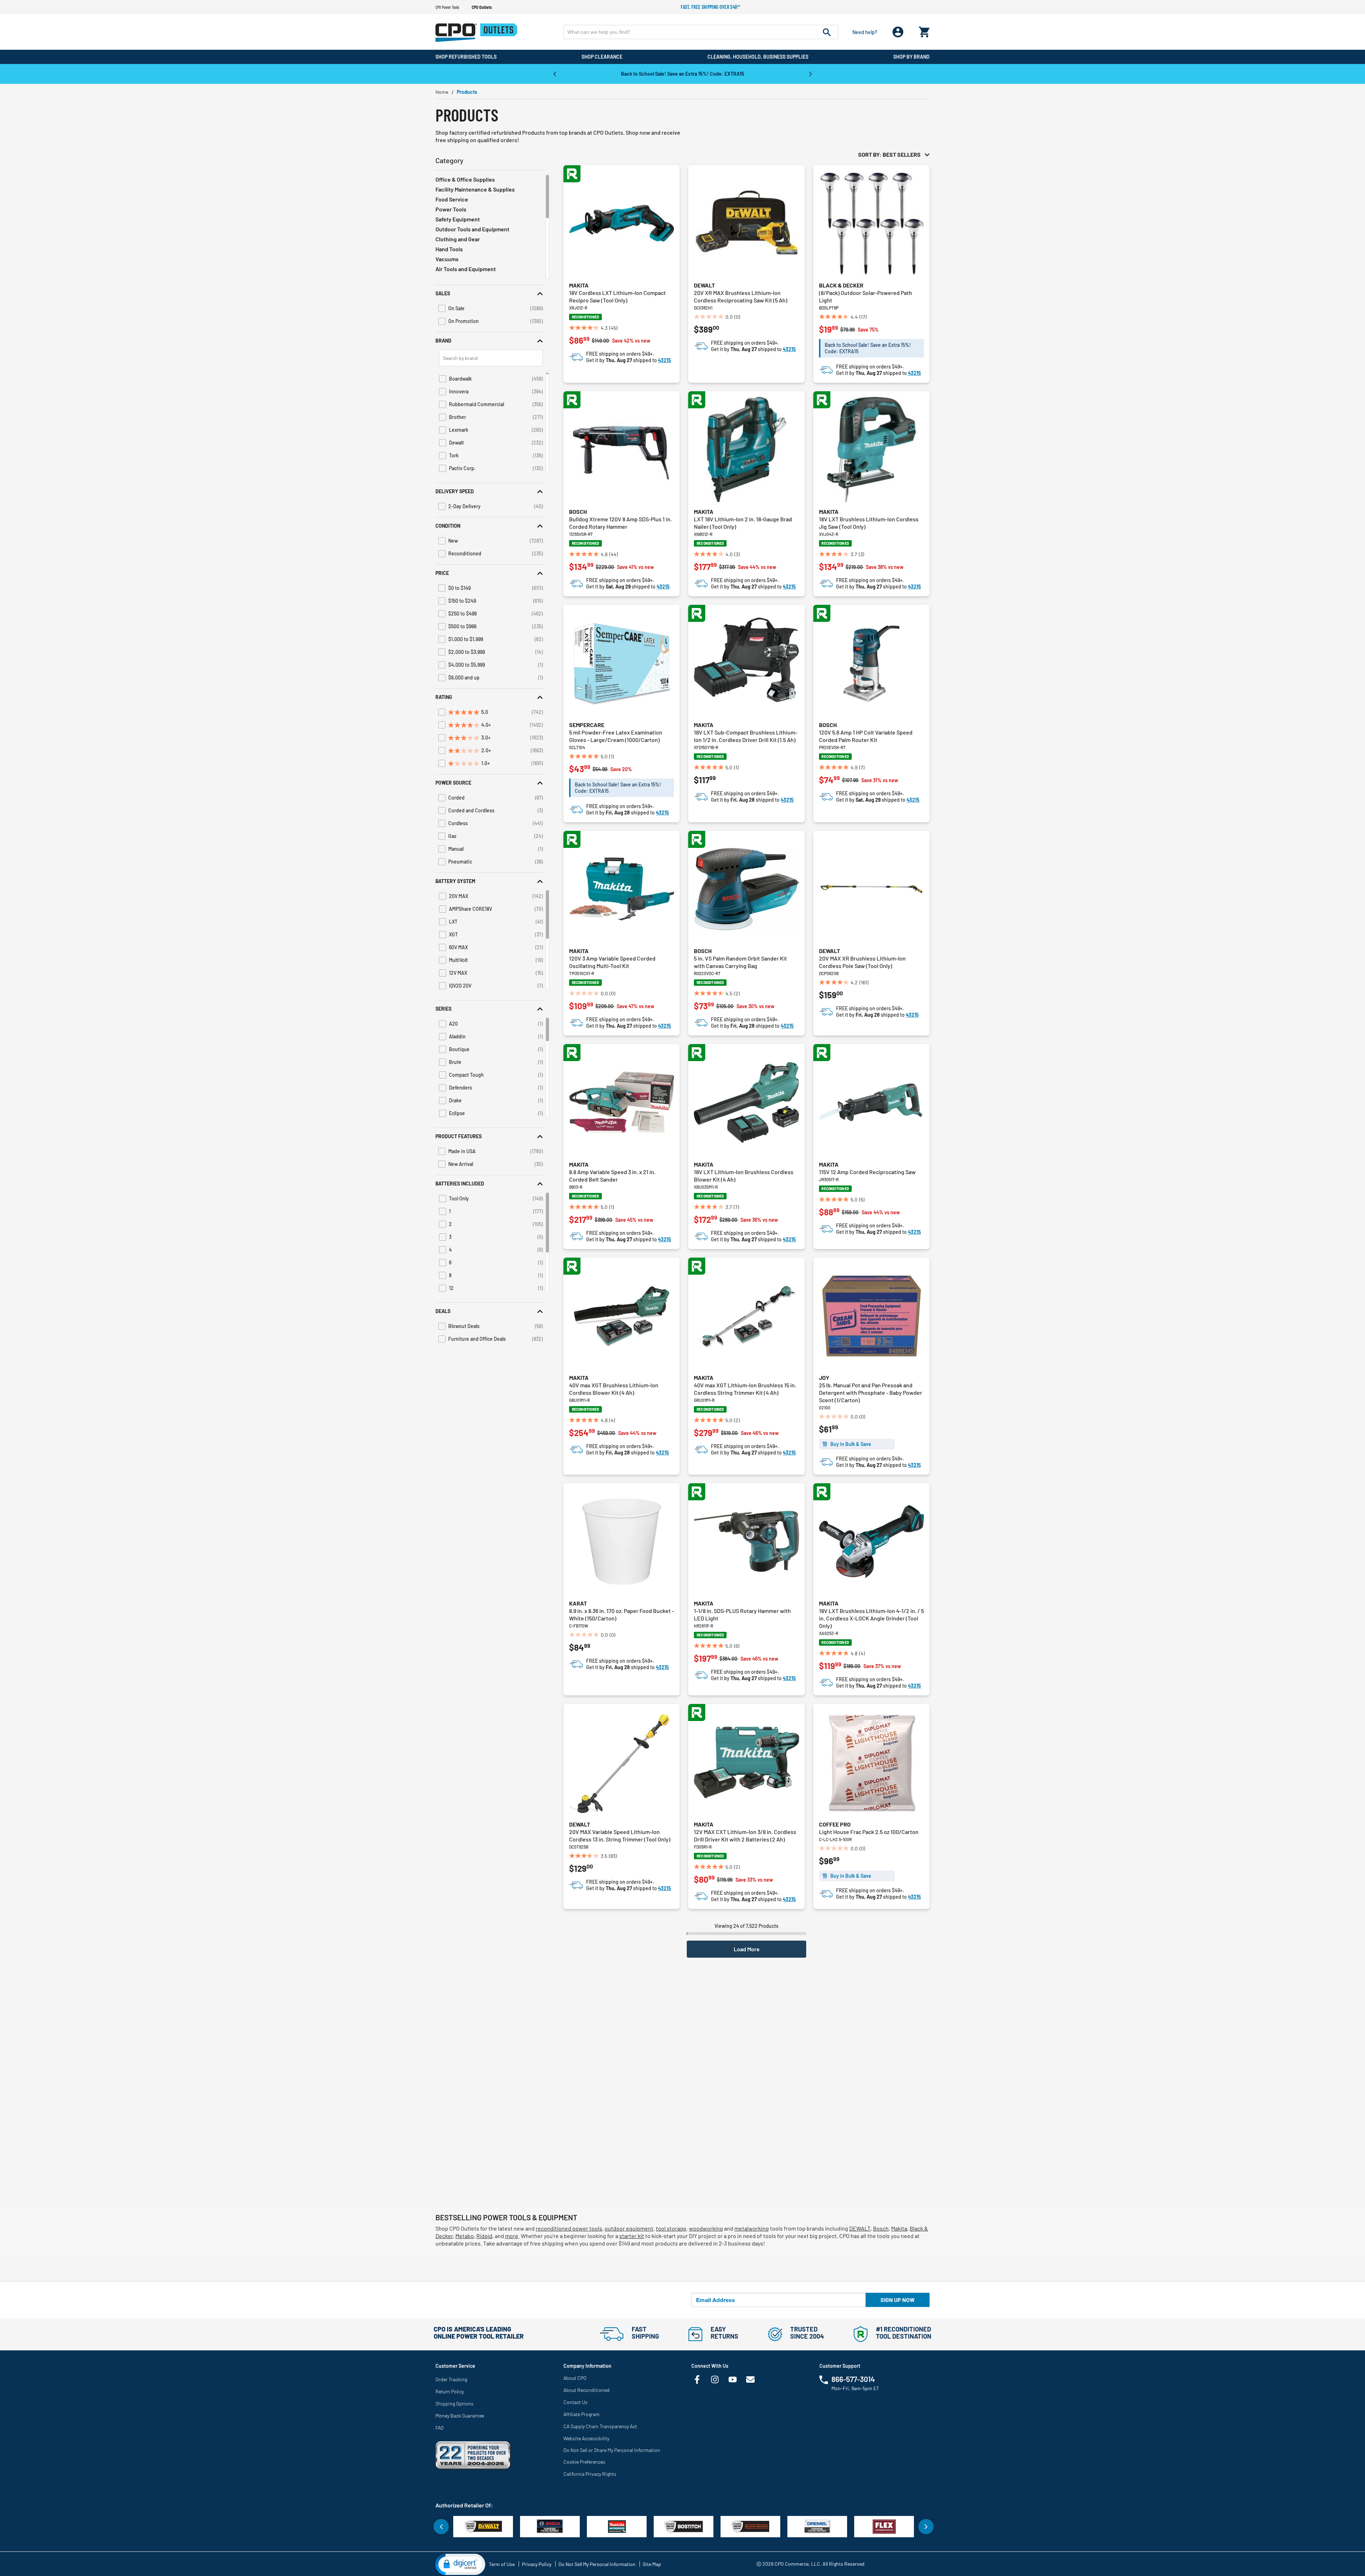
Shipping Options (454, 2403)
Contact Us (576, 2402)
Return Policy (450, 2391)
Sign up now (898, 2300)
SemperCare (587, 725)
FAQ (440, 2428)
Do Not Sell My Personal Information (597, 2564)
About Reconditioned (587, 2390)
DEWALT (860, 2228)
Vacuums (447, 259)
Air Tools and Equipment (466, 269)
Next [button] (810, 74)
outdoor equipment (629, 2228)
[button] (491, 293)
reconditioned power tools (569, 2228)
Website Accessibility (586, 2438)
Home (442, 92)
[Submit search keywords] (827, 32)
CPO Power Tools (447, 7)
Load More (747, 1949)
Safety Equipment (458, 219)
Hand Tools (449, 249)
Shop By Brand (911, 57)
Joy (824, 1378)
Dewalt (704, 285)
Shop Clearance (602, 57)
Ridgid (484, 2236)
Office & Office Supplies (465, 179)
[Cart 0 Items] (924, 30)
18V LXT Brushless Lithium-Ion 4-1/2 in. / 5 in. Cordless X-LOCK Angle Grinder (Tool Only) (871, 1618)
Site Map (652, 2564)
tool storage (671, 2228)
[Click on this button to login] (898, 32)
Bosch (578, 512)
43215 (665, 360)
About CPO (575, 2378)
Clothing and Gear (458, 239)
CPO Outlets (482, 7)
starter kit (632, 2236)
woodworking (706, 2228)
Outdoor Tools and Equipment (472, 229)
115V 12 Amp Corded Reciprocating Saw (867, 1172)
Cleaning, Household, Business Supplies (758, 57)
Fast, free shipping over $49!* (711, 7)
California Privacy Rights (590, 2474)
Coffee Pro (835, 1824)
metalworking (752, 2228)
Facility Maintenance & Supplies (475, 189)
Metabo (465, 2236)
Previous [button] (555, 74)
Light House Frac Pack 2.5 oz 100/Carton (869, 1832)
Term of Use (502, 2564)
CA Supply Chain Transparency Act (600, 2426)
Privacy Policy (537, 2564)
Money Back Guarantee (460, 2416)
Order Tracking (451, 2379)
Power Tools (451, 209)
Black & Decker (841, 285)
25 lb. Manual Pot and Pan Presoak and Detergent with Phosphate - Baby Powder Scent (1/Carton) (871, 1392)
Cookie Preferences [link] (584, 2462)
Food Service (452, 199)
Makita (579, 285)
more (512, 2236)
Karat (578, 1603)
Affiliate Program (582, 2414)
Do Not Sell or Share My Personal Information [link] (612, 2450)
